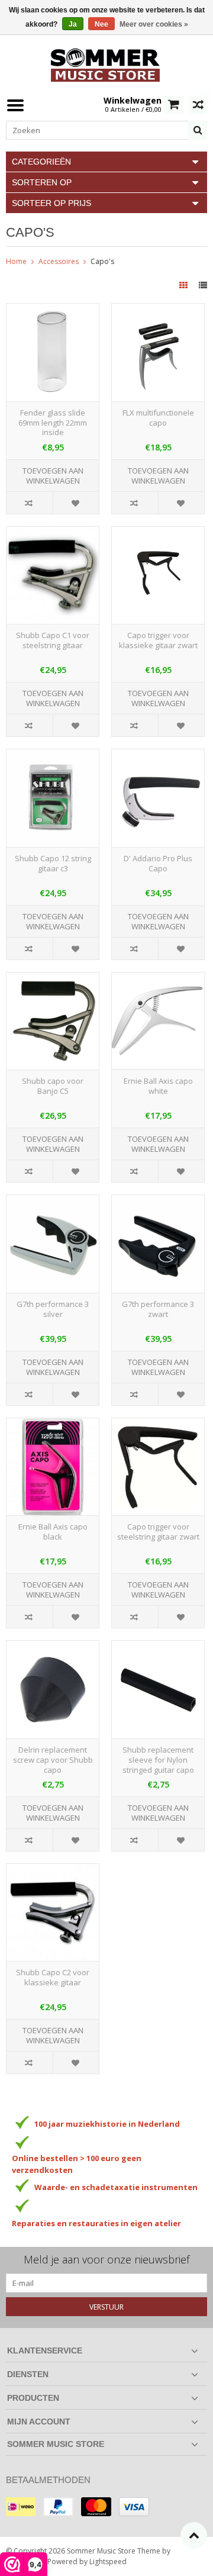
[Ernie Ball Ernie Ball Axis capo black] (53, 1424)
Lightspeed (108, 2561)
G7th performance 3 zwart (158, 1309)
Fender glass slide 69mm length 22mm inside (53, 423)
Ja (73, 24)
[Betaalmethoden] (21, 2507)
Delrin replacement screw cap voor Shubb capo (53, 1760)
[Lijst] (203, 285)
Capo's (102, 261)
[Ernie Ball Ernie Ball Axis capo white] (158, 979)
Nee (101, 24)
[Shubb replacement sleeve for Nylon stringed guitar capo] (158, 1647)
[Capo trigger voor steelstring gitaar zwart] (158, 1424)
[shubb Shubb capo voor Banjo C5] (53, 979)
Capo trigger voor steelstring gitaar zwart (158, 1532)
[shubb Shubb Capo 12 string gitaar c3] (53, 756)
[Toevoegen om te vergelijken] (30, 503)
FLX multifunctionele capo (158, 418)
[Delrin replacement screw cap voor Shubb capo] (53, 1647)
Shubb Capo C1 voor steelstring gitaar (53, 640)
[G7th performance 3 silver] (53, 1201)
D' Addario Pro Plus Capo (158, 864)
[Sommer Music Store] (106, 64)
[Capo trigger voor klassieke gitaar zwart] (158, 533)
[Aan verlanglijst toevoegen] (76, 503)
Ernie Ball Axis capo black (53, 1532)
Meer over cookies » (154, 24)
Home (16, 261)
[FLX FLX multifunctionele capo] (158, 310)
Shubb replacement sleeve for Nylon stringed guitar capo (158, 1760)
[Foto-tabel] (185, 285)
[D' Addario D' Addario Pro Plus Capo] (158, 756)
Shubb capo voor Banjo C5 (53, 1086)
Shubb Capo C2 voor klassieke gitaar (53, 1978)
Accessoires (59, 261)
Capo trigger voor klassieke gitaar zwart (158, 640)
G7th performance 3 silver (53, 1309)
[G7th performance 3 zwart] (158, 1201)
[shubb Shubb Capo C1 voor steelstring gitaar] (53, 533)
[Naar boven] (194, 2535)
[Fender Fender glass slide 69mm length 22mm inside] (53, 310)
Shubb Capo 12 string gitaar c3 (53, 864)
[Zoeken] (198, 130)
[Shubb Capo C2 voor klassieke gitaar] (53, 1870)
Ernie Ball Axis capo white (158, 1086)
